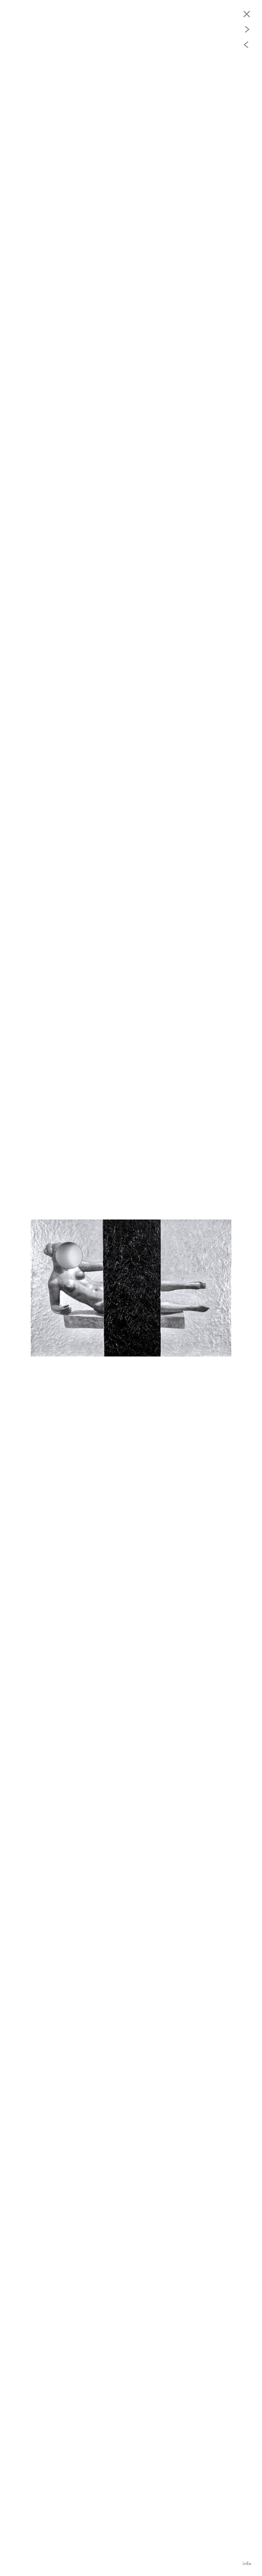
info (247, 2563)
